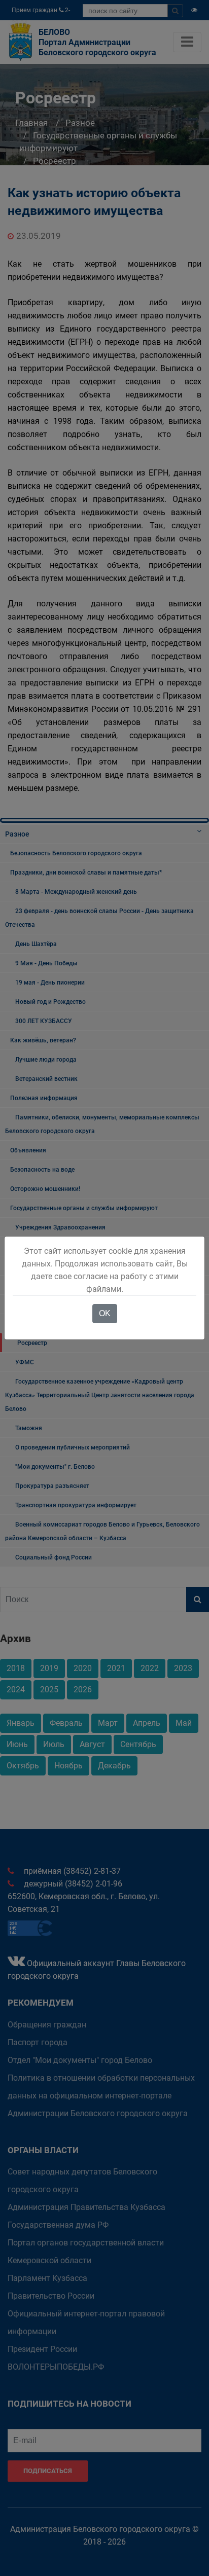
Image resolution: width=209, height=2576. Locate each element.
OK (105, 1313)
